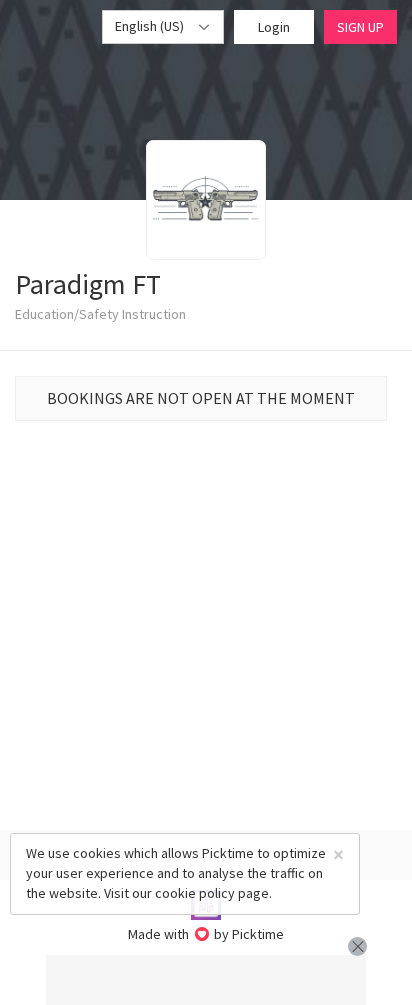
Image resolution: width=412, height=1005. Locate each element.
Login (274, 27)
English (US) (151, 26)
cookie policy (195, 893)
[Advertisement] (206, 980)
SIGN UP (360, 27)
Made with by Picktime (206, 934)
